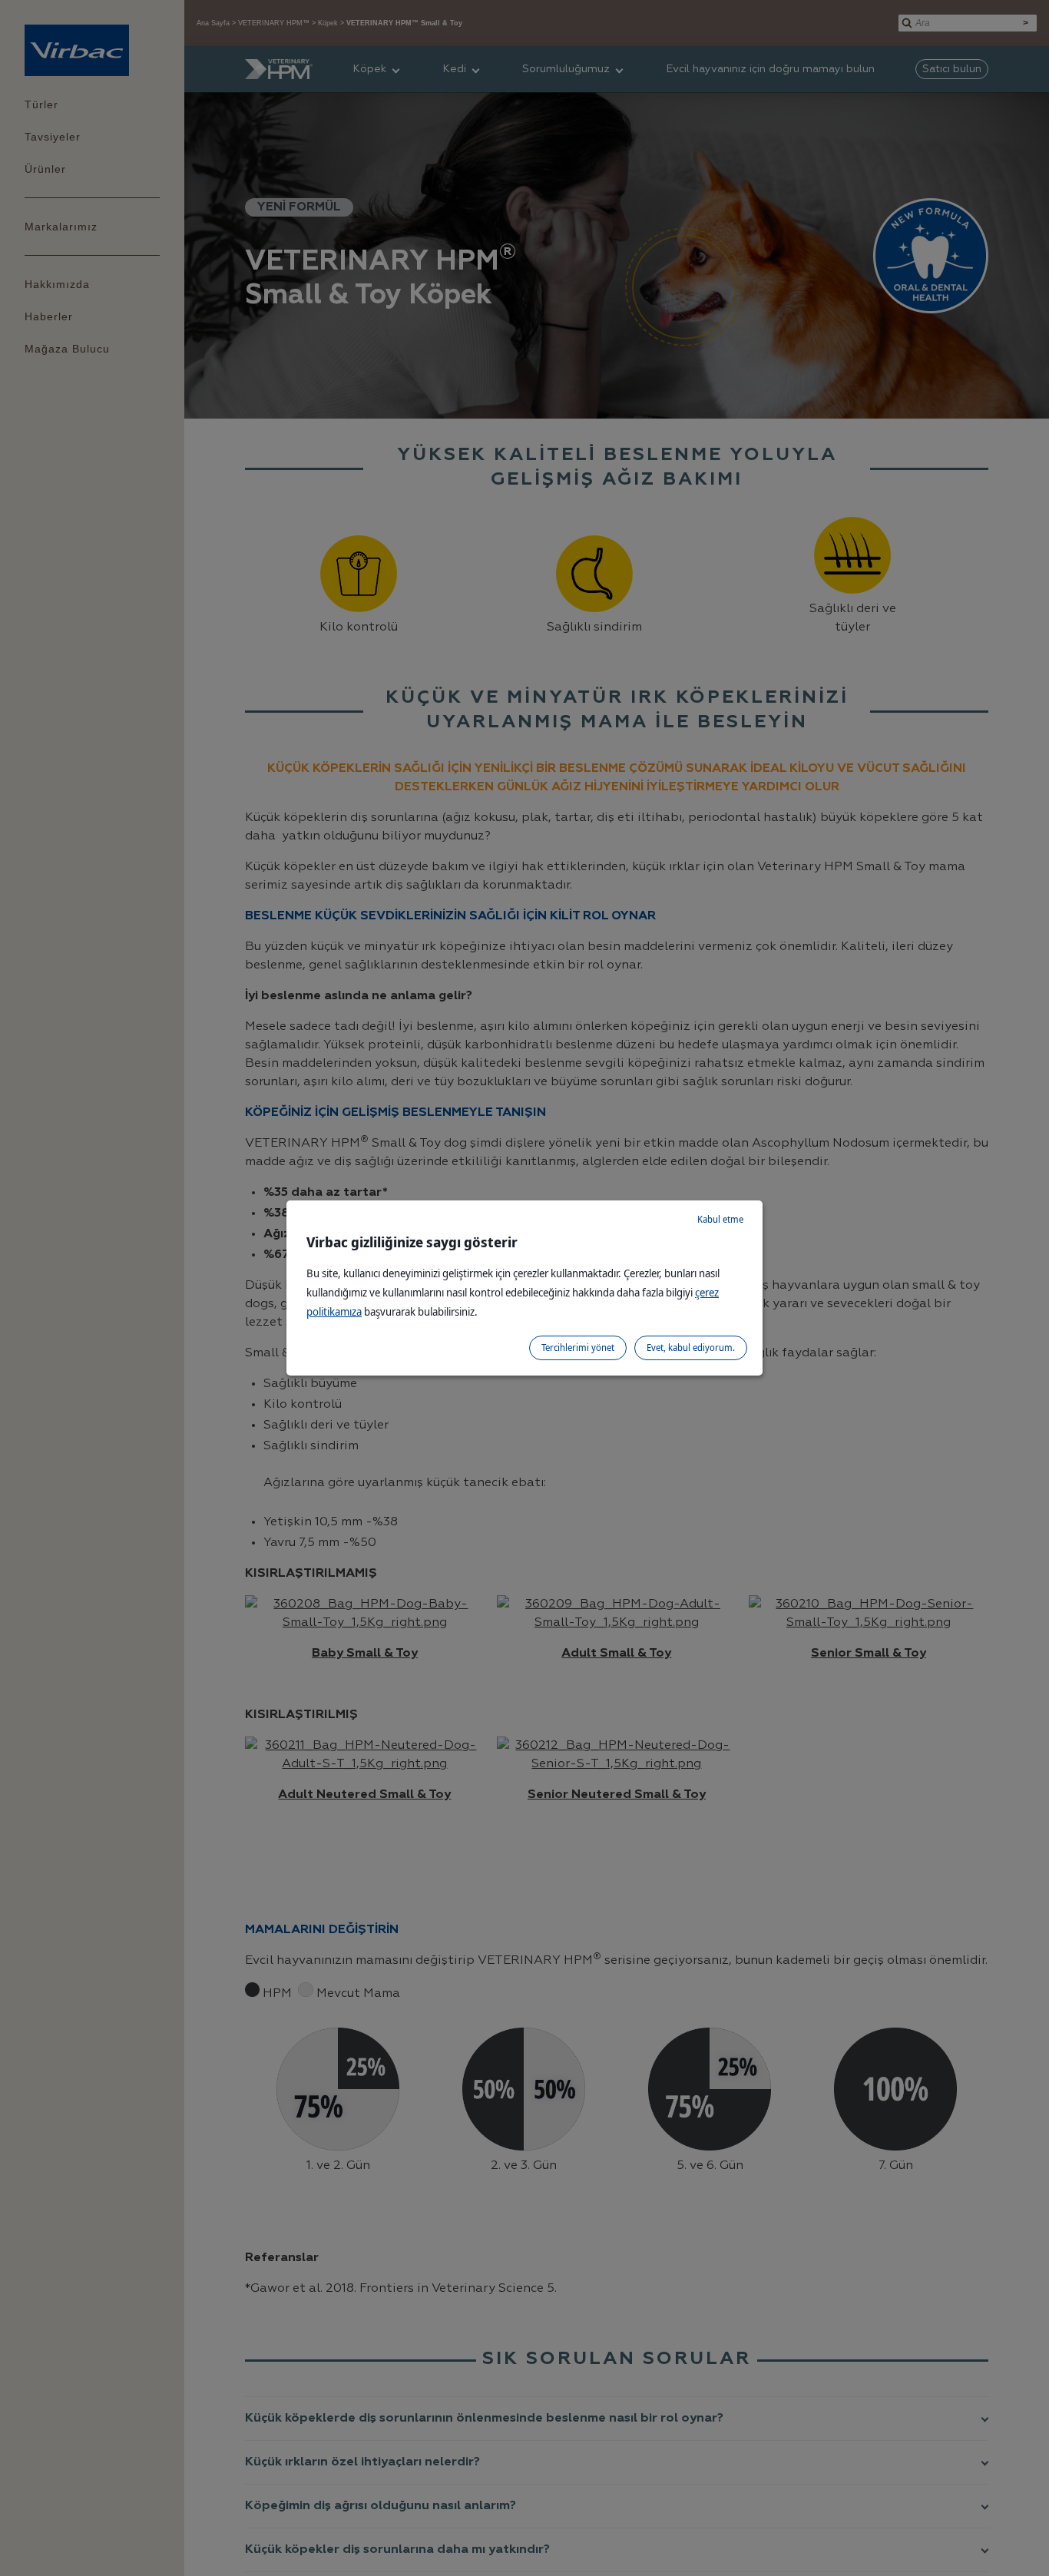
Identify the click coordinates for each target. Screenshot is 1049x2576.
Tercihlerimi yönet (578, 1348)
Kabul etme (720, 1219)
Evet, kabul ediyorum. (691, 1348)
